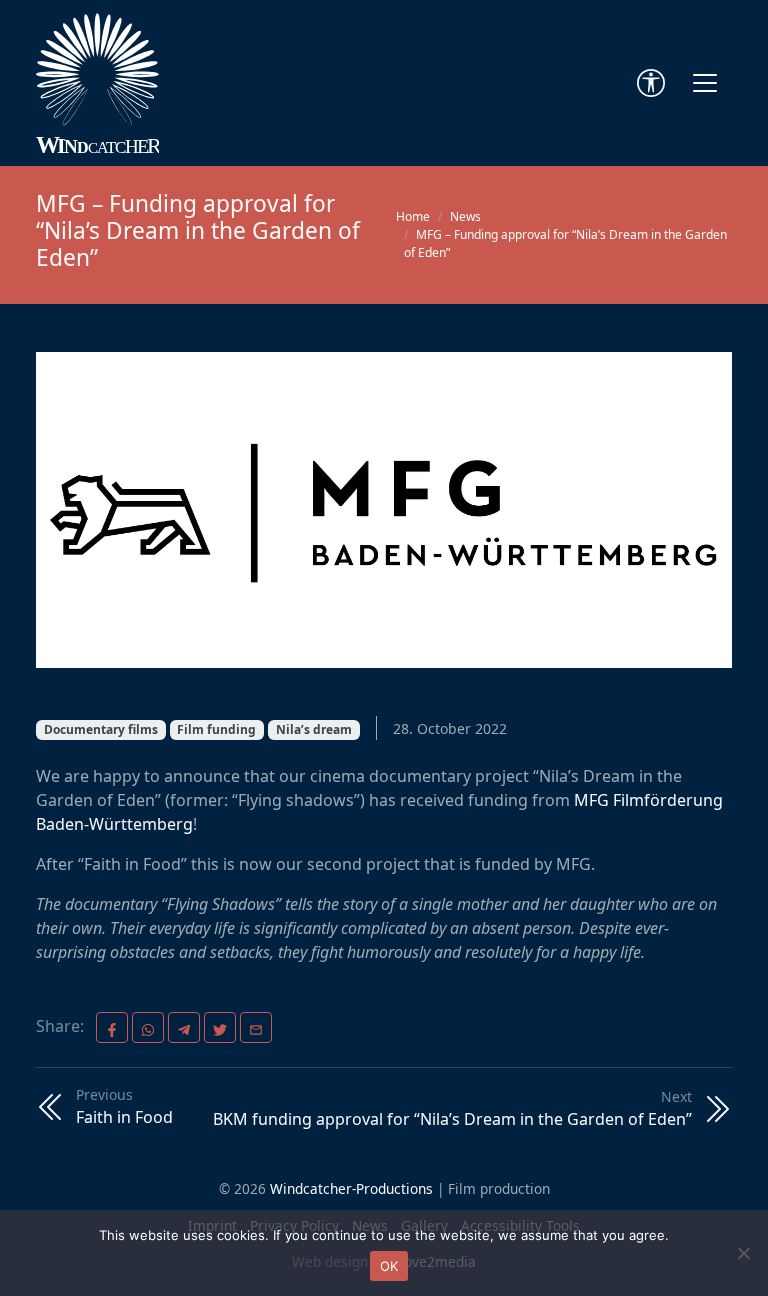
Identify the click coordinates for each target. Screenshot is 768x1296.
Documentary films (101, 729)
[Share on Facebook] (112, 1027)
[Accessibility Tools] (651, 83)
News (465, 216)
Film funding (216, 729)
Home (413, 216)
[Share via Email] (256, 1027)
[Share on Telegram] (184, 1027)
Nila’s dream (314, 729)
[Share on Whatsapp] (148, 1027)
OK (389, 1266)
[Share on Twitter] (220, 1027)
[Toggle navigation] (705, 83)
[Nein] (743, 1253)
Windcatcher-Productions (351, 1188)
